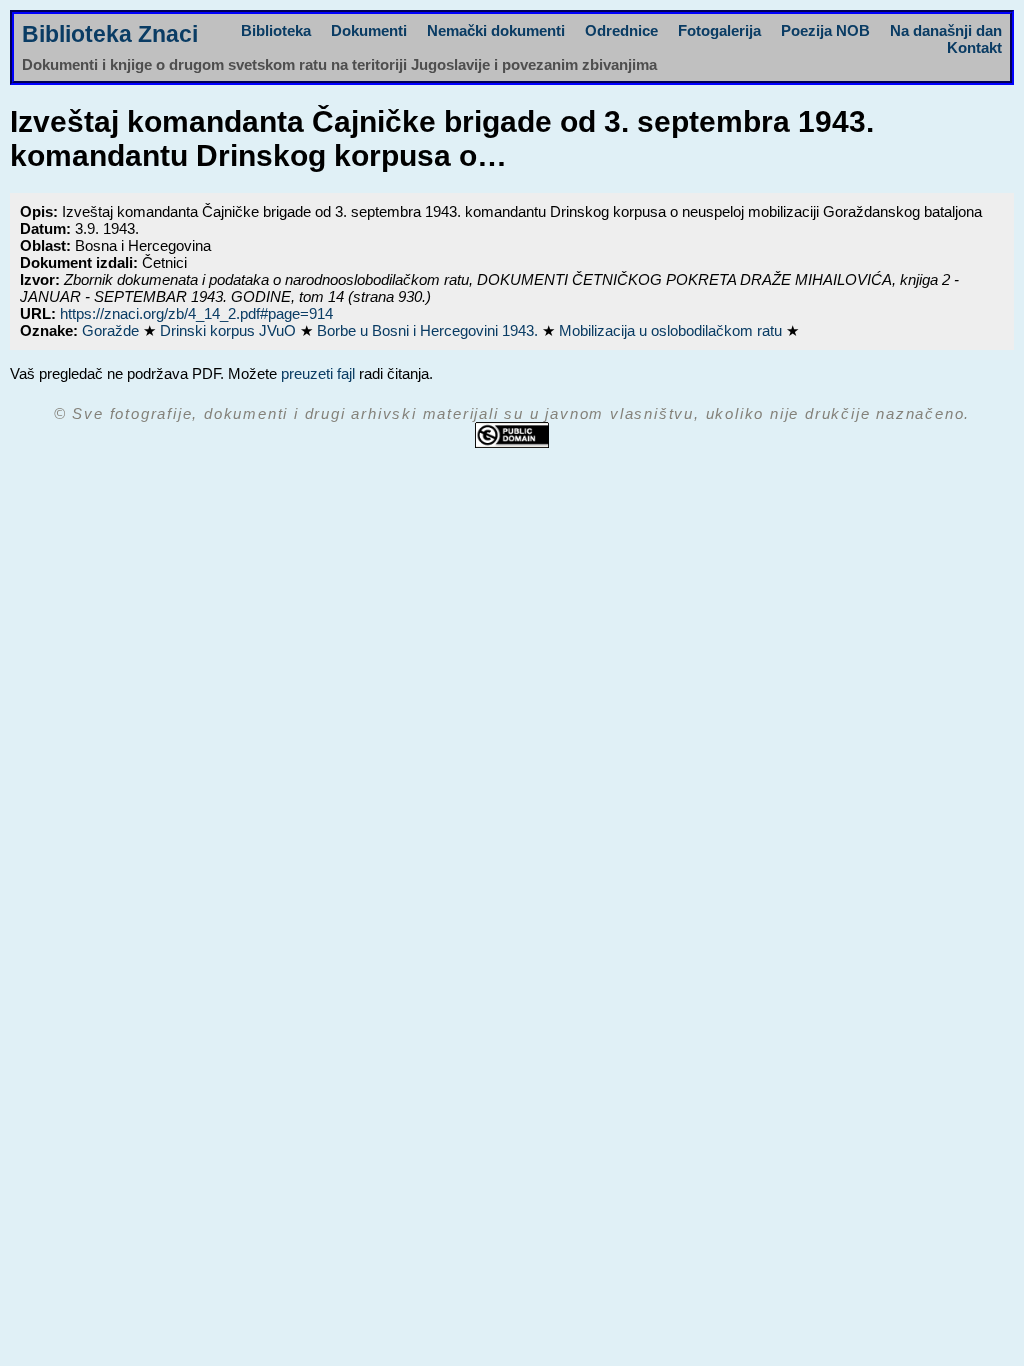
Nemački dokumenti (496, 30)
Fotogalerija (719, 30)
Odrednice (621, 30)
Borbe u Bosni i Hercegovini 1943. (429, 330)
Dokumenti (369, 30)
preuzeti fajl (318, 373)
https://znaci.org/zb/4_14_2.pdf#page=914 (196, 313)
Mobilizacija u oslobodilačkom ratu (672, 330)
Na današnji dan (946, 30)
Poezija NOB (825, 30)
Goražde (112, 330)
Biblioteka (276, 30)
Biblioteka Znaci (110, 34)
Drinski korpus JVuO (230, 330)
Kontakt (974, 47)
